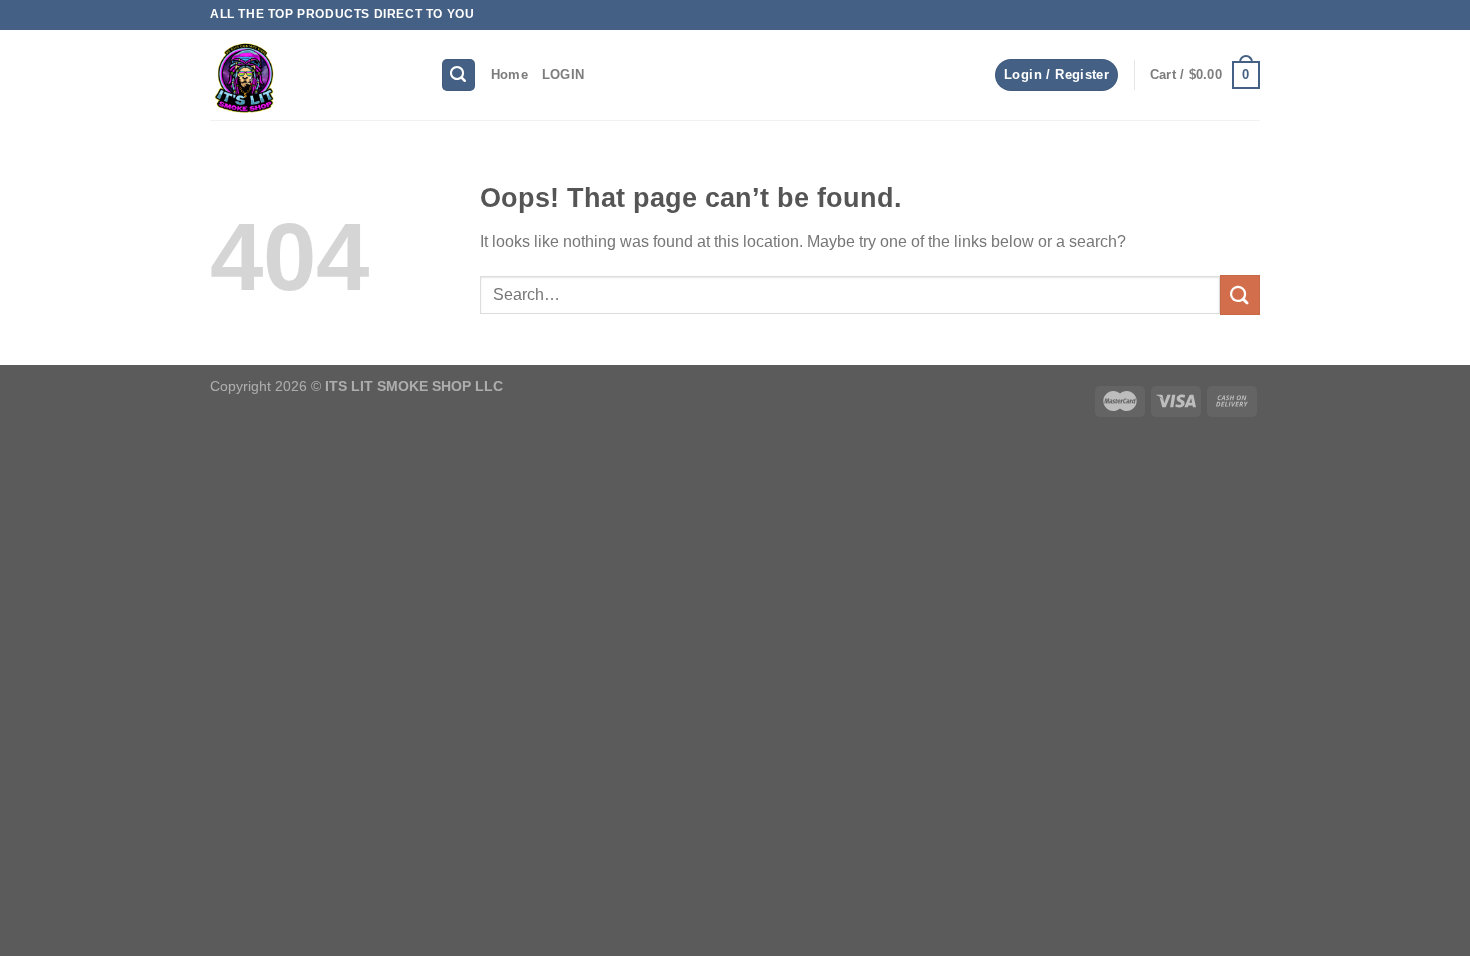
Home (509, 74)
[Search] (459, 75)
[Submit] (1240, 294)
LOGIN (563, 74)
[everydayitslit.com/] (310, 75)
